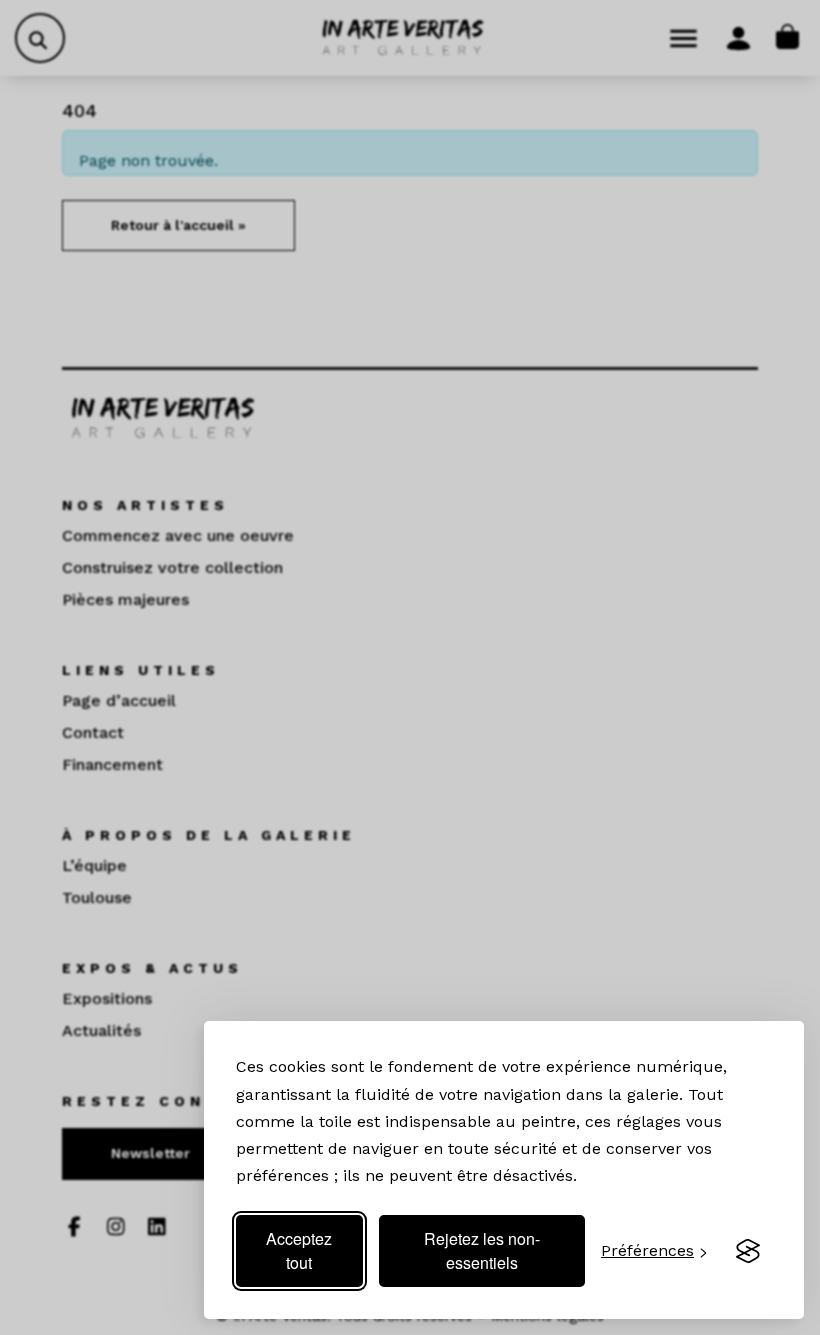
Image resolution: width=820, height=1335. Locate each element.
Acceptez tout (299, 1250)
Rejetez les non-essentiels (482, 1250)
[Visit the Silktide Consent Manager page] (748, 1251)
